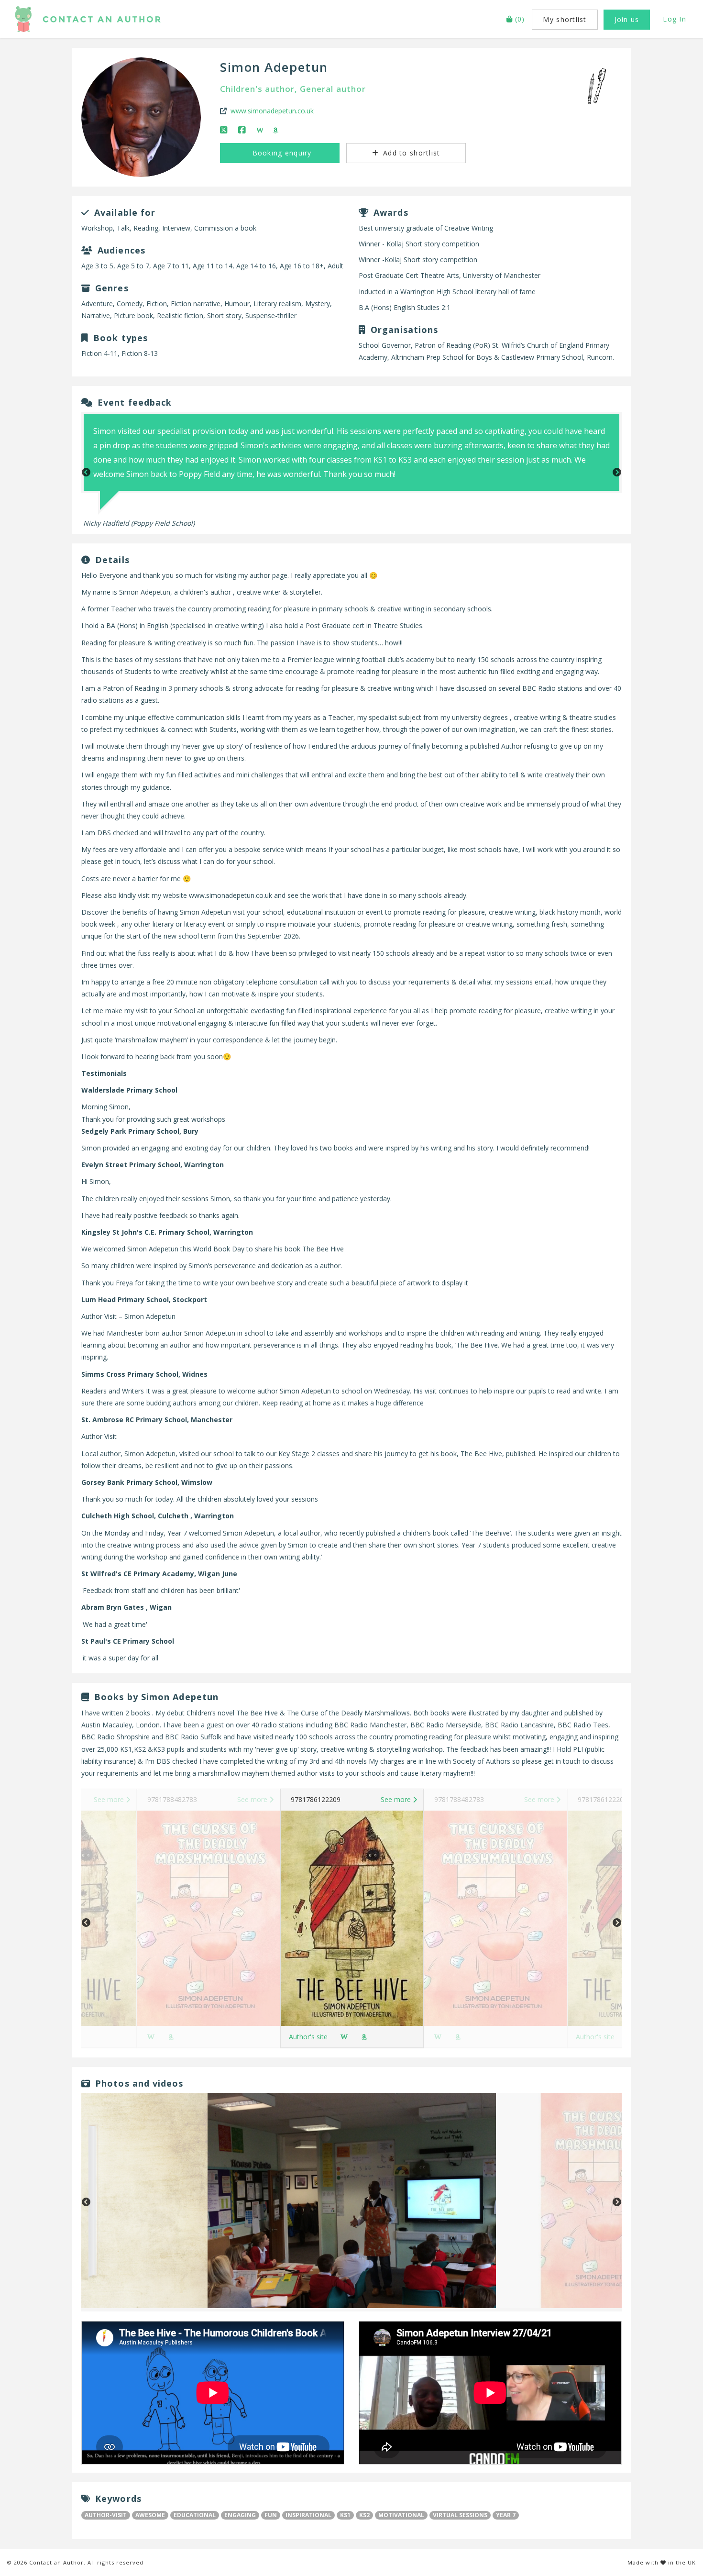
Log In (675, 19)
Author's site (308, 2037)
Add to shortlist (410, 153)
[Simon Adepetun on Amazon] (276, 130)
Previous (86, 473)
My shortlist (565, 19)
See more (110, 1799)
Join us (627, 19)
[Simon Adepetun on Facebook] (243, 130)
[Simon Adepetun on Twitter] (225, 130)
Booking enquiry (280, 153)
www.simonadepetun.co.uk (272, 111)
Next (617, 473)
